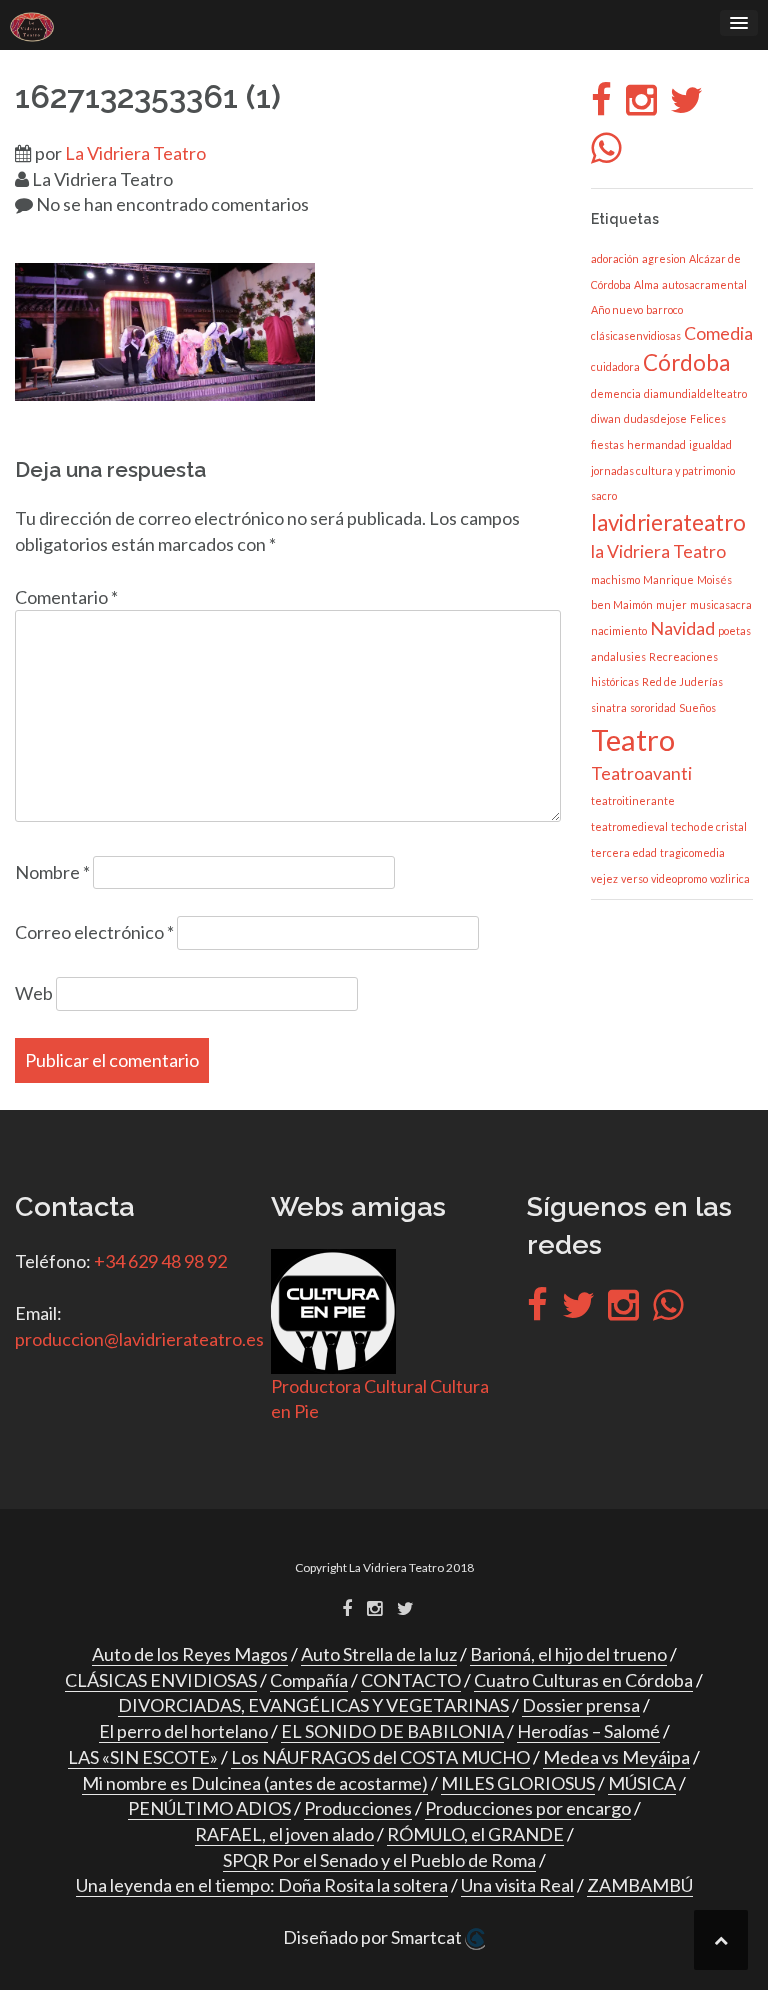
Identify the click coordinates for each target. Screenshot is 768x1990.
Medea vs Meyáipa (616, 1757)
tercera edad (624, 852)
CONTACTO (411, 1680)
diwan (606, 418)
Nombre (52, 872)
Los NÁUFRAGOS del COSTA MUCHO (380, 1757)
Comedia (718, 333)
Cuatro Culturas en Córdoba (583, 1680)
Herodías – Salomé (588, 1731)
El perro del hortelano (183, 1731)
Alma (646, 284)
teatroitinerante (633, 800)
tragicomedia (692, 852)
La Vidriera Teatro (135, 153)
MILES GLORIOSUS (518, 1783)
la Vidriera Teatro (658, 551)
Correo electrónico (94, 932)
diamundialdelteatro (695, 393)
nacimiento (619, 630)
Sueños (697, 707)
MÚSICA (642, 1783)
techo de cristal (709, 826)
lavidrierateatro (668, 522)
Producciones (358, 1808)
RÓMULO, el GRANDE (475, 1834)
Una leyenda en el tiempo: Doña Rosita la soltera (262, 1885)
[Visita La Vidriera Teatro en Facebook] (601, 106)
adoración (615, 258)
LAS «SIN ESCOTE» (143, 1757)
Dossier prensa (581, 1705)
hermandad (656, 444)
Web (34, 993)
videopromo (679, 878)
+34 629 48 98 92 (160, 1261)
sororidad (653, 707)
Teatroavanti (641, 773)
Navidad (682, 628)
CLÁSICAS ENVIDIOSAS (161, 1680)
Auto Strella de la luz (379, 1654)
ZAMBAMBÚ (640, 1885)
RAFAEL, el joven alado (284, 1834)
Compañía (309, 1680)
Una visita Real (517, 1885)
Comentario (66, 597)
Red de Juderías (682, 681)
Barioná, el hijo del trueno (568, 1654)
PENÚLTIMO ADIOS (209, 1808)
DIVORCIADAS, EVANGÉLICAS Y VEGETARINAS (313, 1705)
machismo (615, 579)
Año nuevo (617, 309)
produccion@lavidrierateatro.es (139, 1339)
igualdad (710, 444)
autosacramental (704, 284)
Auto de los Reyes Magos (190, 1654)
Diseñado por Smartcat (374, 1937)
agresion (664, 258)
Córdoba (686, 362)
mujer (671, 604)
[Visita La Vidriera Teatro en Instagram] (641, 106)
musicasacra (721, 604)
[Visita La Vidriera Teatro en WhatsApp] (606, 154)
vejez (604, 878)
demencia (616, 393)
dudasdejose (655, 418)
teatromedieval (629, 826)
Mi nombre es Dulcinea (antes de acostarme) (255, 1783)
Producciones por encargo (528, 1808)
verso (634, 878)
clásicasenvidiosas (636, 335)
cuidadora (615, 366)
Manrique (668, 579)
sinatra (609, 707)
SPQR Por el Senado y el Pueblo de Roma (379, 1860)
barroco (664, 309)
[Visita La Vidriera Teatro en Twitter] (686, 106)
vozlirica (730, 878)
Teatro (633, 739)
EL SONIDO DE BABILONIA (392, 1731)
